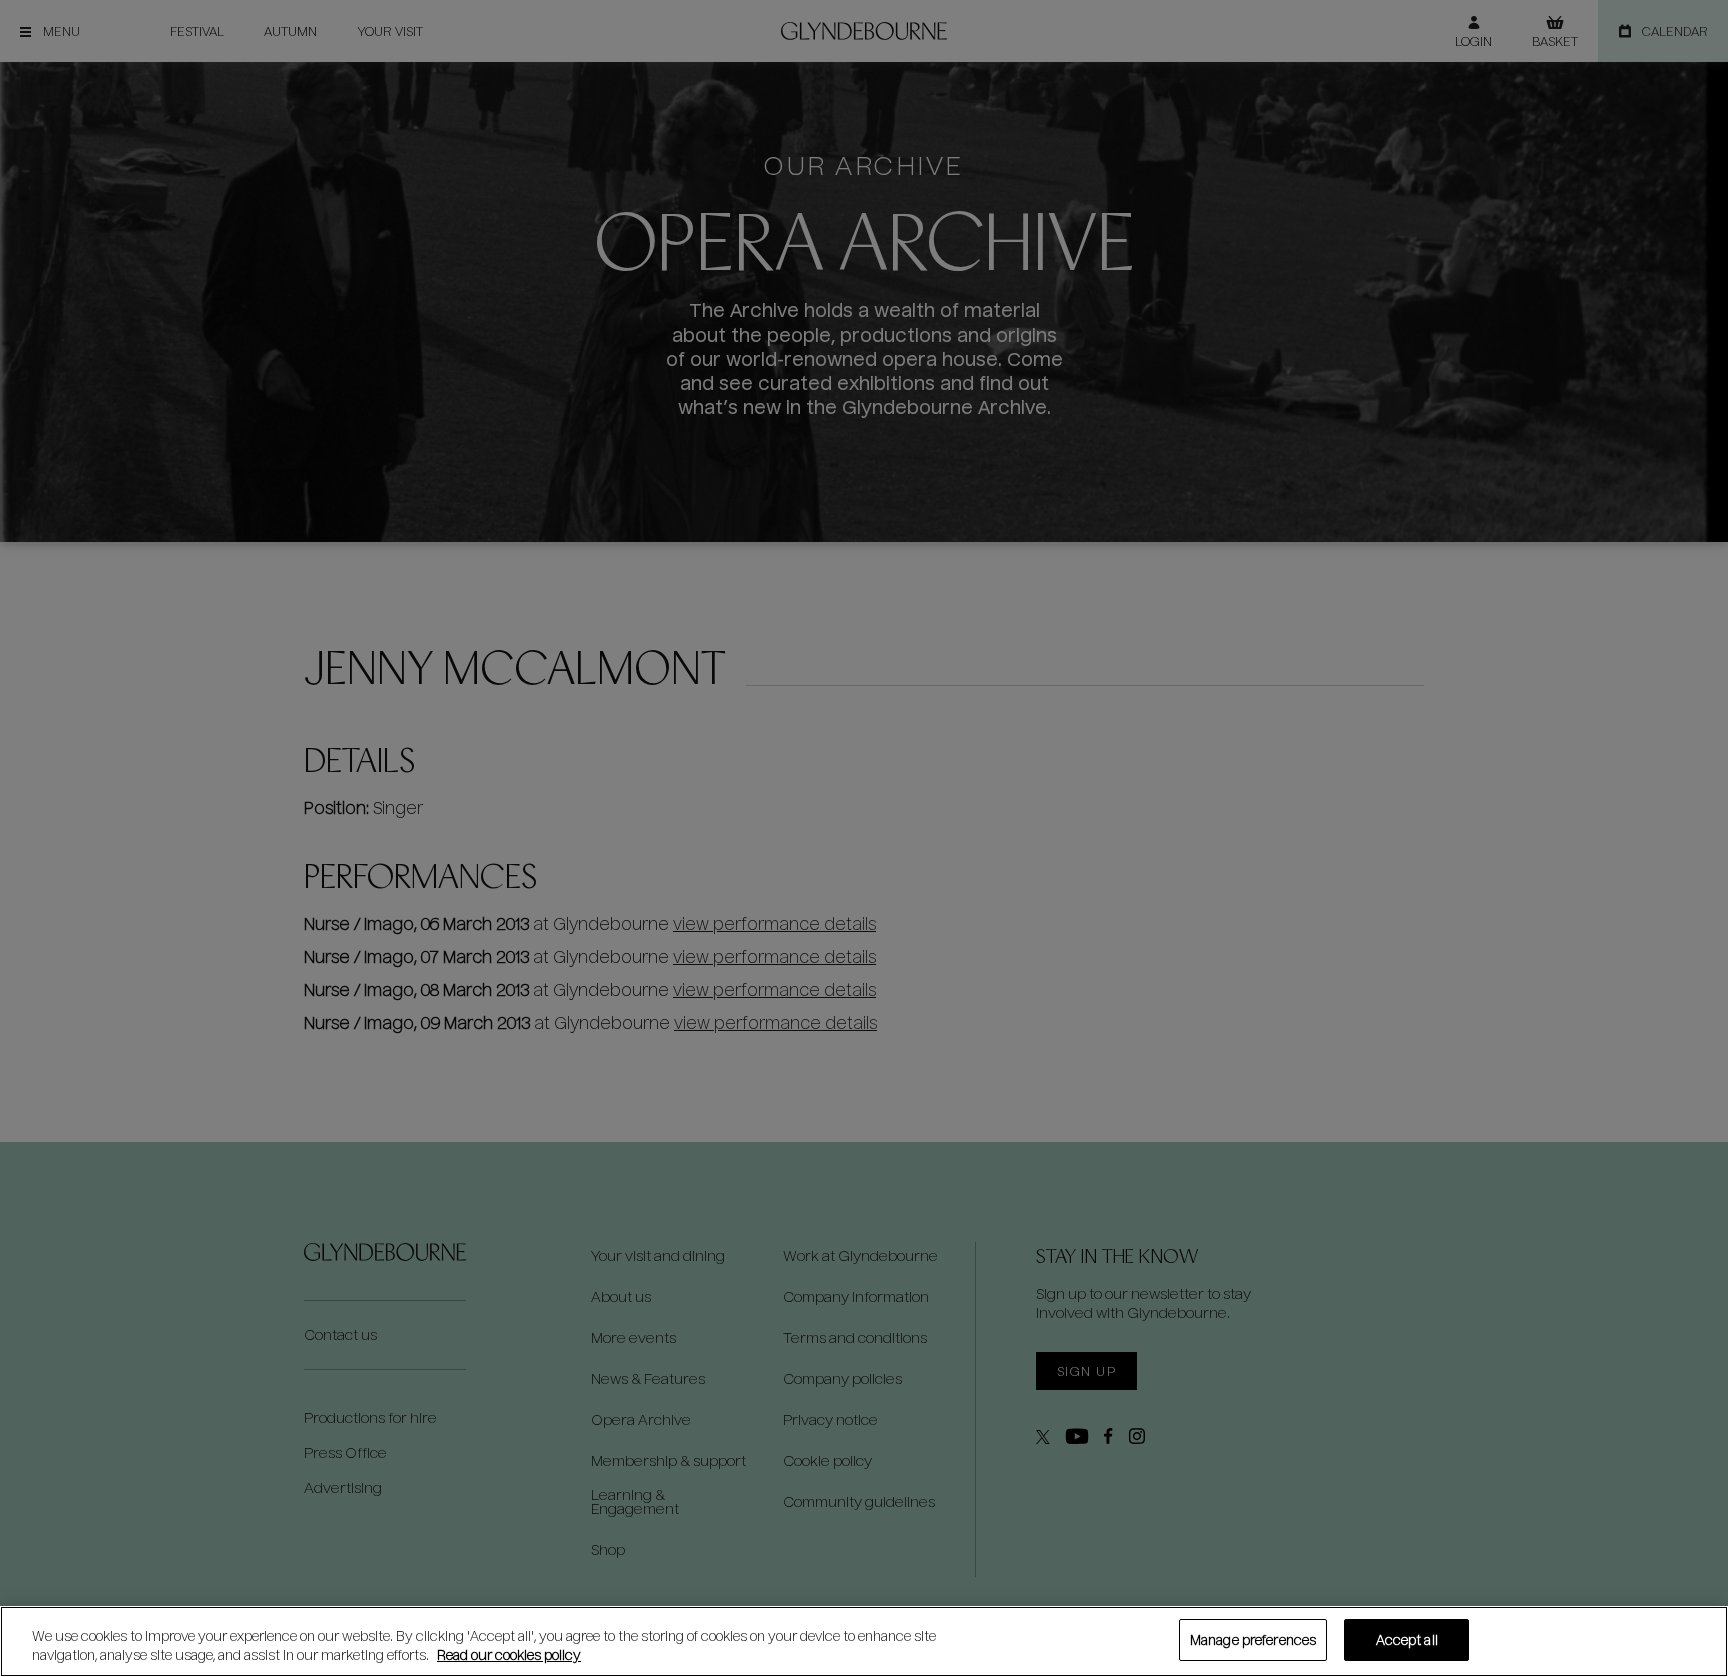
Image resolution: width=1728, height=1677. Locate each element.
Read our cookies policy (509, 1655)
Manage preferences (1253, 1639)
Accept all (1407, 1639)
